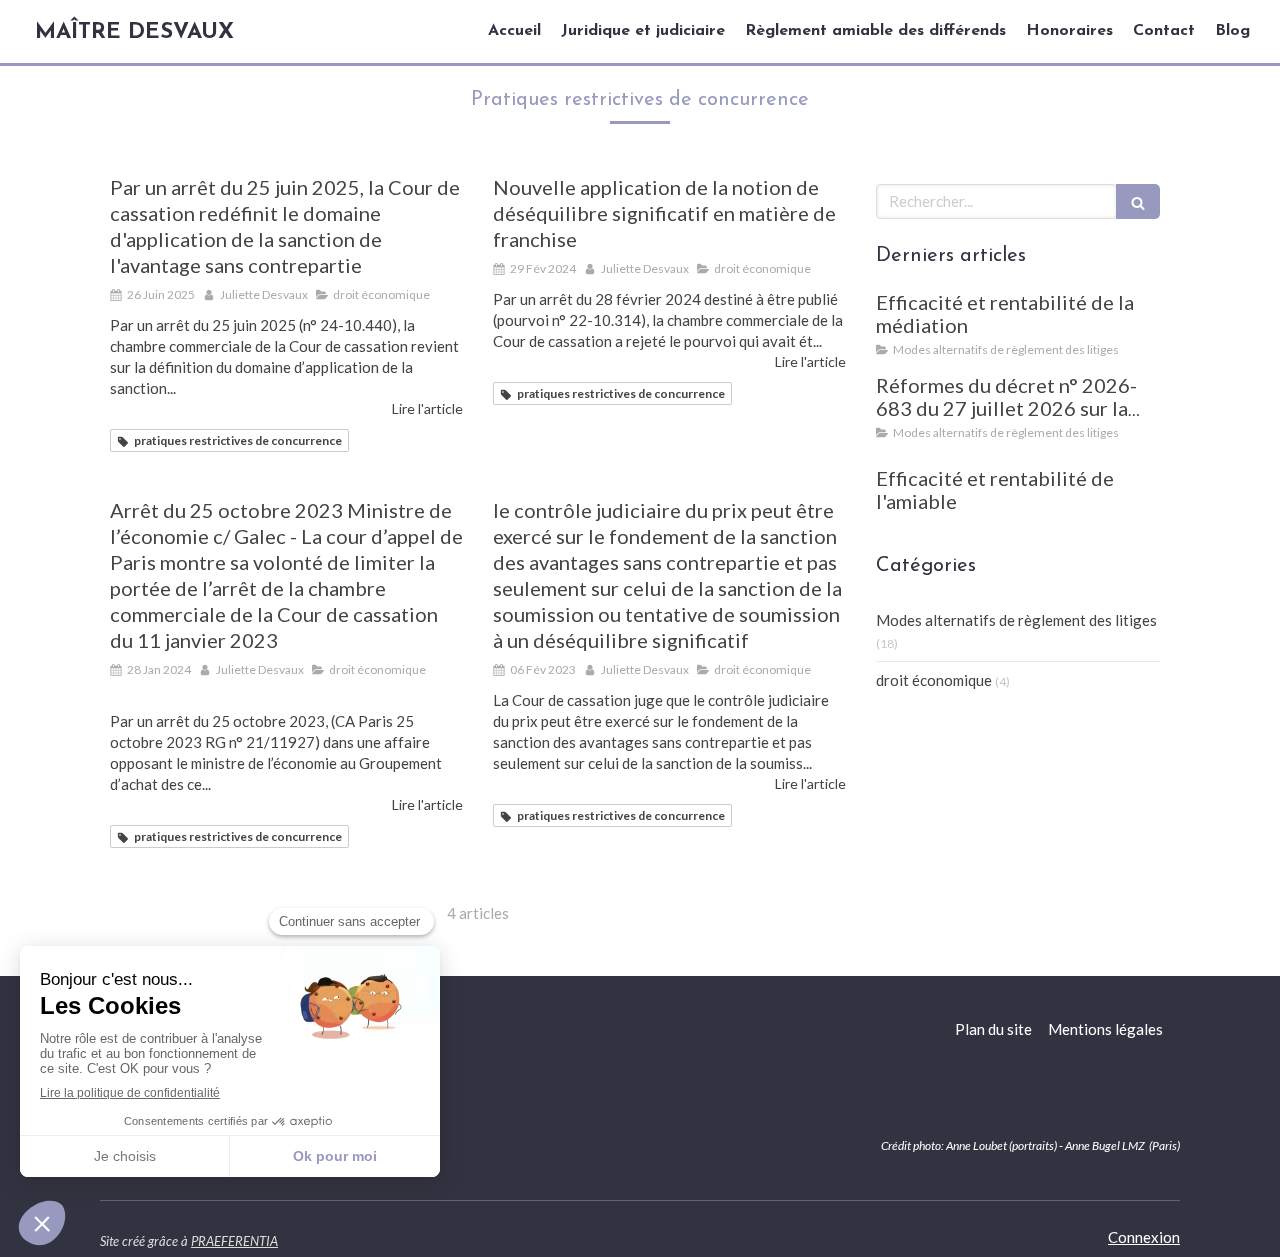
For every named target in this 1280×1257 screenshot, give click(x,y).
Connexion (1144, 1237)
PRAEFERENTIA (234, 1241)
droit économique (934, 680)
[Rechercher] (1138, 201)
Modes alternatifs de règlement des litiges (1016, 620)
